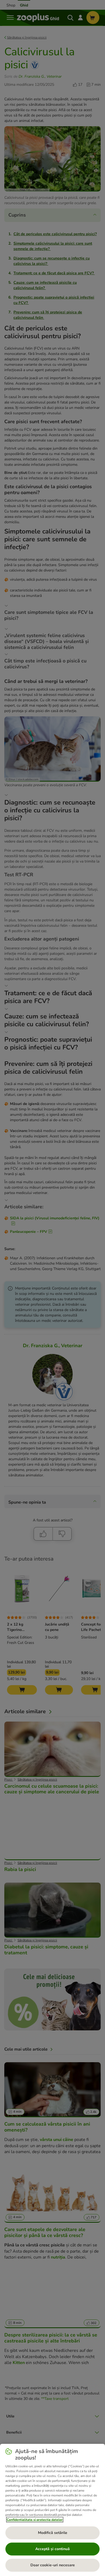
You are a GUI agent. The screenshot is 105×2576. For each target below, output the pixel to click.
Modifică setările (53, 2533)
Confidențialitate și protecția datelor (35, 2520)
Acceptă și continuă (52, 2549)
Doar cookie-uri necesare (53, 2565)
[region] (52, 2510)
